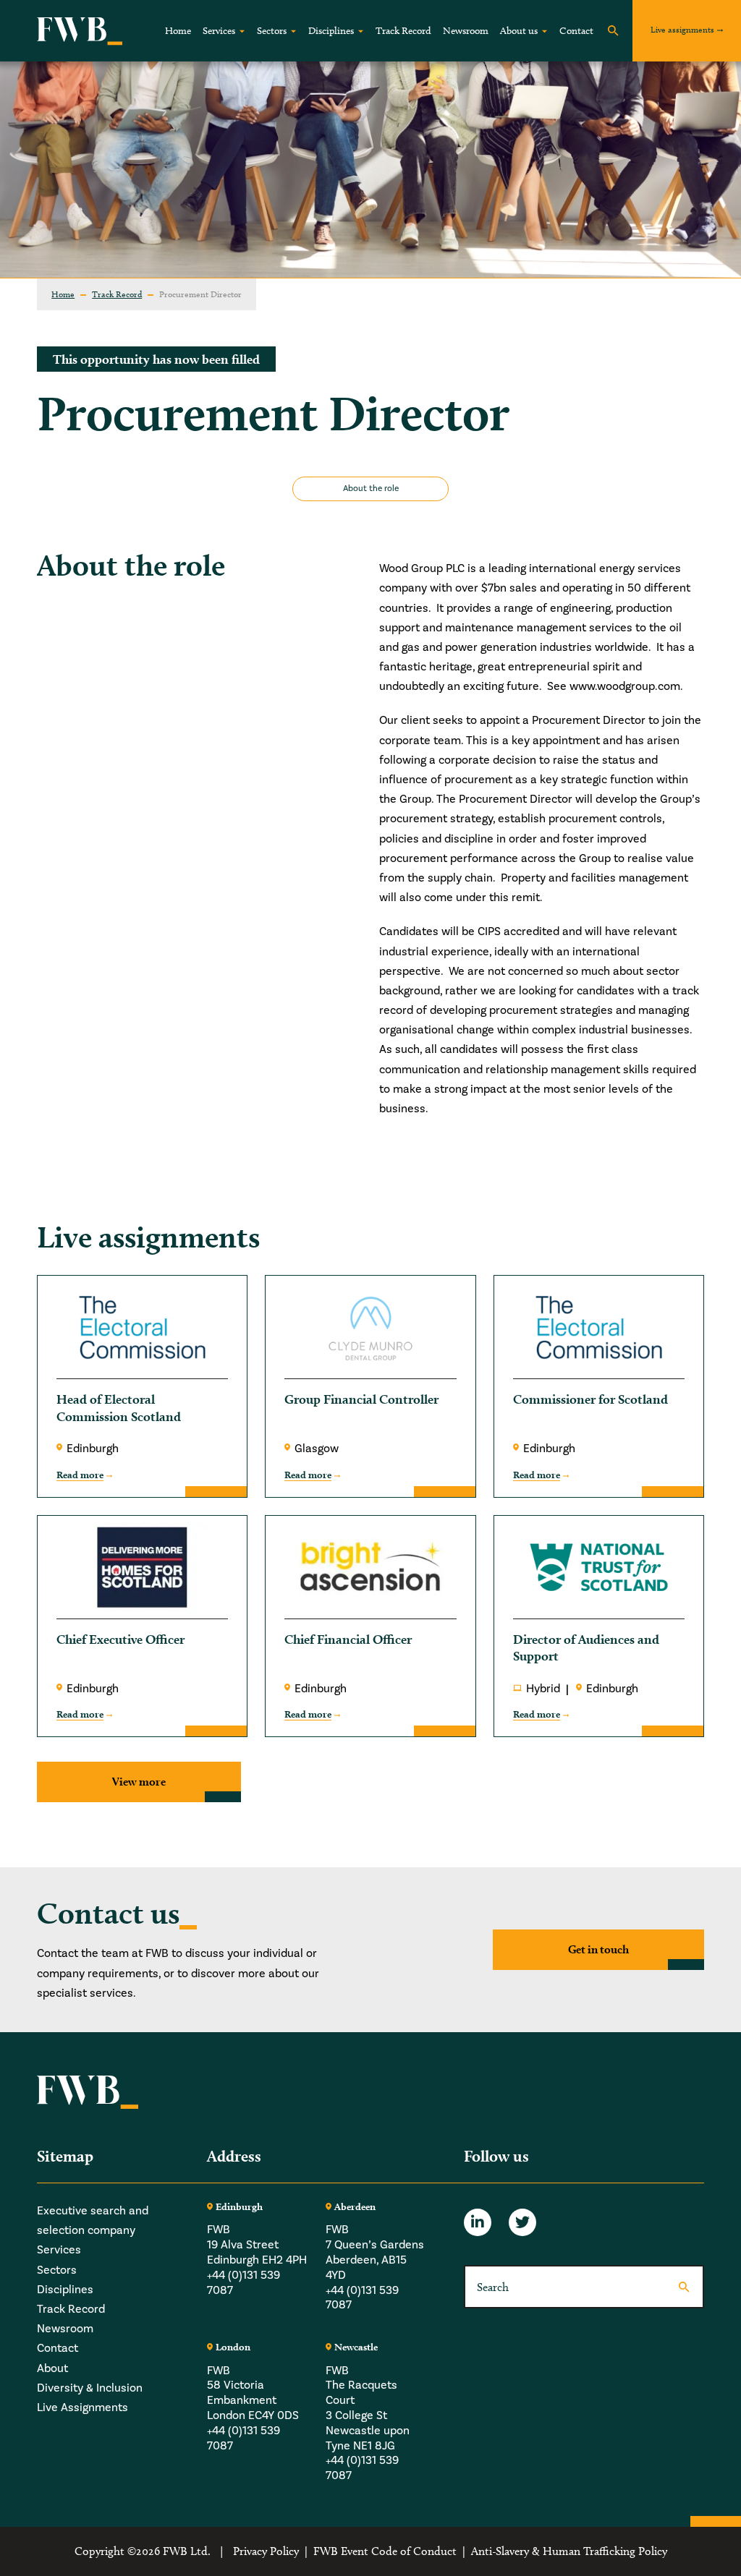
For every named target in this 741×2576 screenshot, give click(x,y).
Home (178, 31)
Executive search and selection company (93, 2221)
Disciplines (331, 31)
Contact (576, 31)
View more (139, 1782)
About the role (371, 489)
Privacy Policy (266, 2551)
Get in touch (598, 1949)
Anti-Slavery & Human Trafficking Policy (569, 2551)
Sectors (272, 31)
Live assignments (682, 29)
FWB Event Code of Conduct (385, 2551)
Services (219, 31)
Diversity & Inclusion (90, 2388)
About (52, 2368)
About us (519, 31)
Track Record (403, 31)
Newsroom (466, 31)
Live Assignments (82, 2407)
